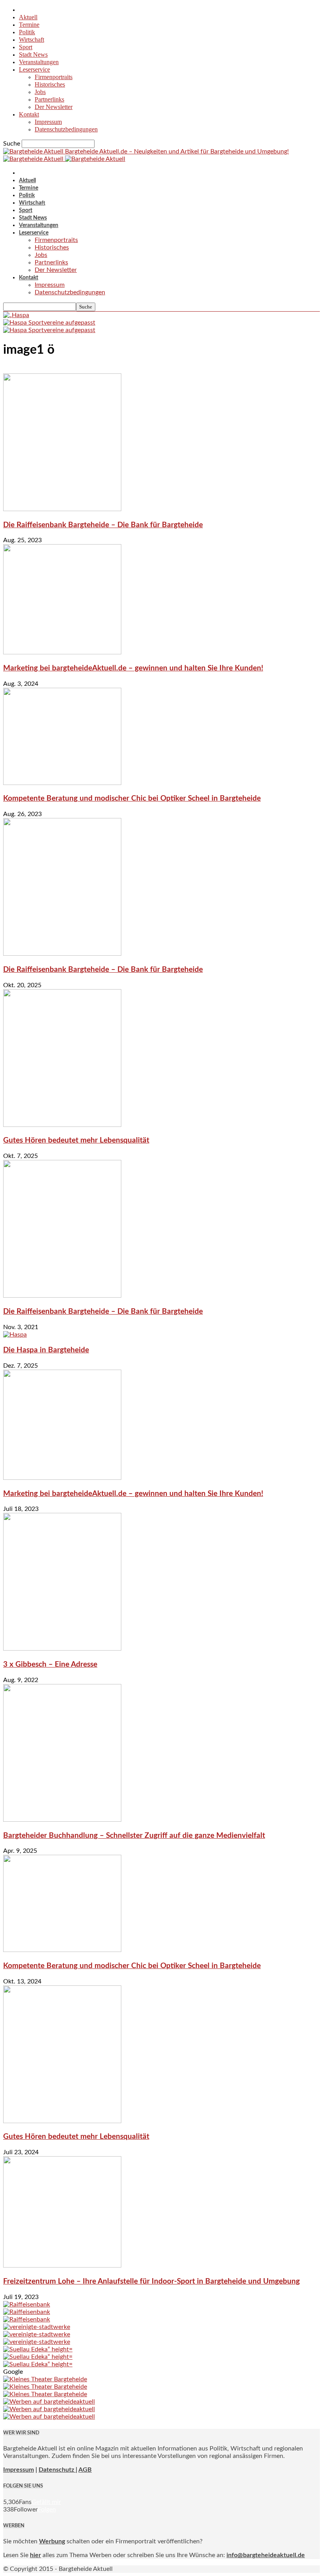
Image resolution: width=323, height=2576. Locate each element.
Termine (29, 25)
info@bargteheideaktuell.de (266, 2555)
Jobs (40, 92)
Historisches (50, 84)
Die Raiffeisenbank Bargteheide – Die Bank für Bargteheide (103, 525)
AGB (85, 2470)
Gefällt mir (46, 2502)
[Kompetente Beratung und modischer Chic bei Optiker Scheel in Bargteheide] (62, 783)
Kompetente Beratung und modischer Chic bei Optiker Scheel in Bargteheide (132, 799)
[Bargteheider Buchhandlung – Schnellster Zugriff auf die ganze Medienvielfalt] (62, 1820)
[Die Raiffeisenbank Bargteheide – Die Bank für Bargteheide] (62, 509)
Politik (27, 32)
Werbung (52, 2541)
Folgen (47, 2510)
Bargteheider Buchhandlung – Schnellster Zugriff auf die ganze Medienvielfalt (134, 1836)
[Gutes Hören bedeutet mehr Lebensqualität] (62, 1125)
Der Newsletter (54, 107)
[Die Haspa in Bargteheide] (15, 1335)
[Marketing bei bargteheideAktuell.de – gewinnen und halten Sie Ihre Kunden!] (62, 652)
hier (35, 2555)
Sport (26, 47)
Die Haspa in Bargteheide (46, 1350)
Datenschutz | (58, 2470)
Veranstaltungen (39, 62)
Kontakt (29, 114)
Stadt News (33, 54)
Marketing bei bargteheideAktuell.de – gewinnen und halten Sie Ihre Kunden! (133, 668)
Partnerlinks (49, 99)
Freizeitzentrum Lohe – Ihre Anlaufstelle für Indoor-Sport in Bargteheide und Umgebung (151, 2281)
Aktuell (28, 17)
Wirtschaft (32, 40)
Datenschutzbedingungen (66, 129)
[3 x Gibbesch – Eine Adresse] (62, 1649)
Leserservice (34, 69)
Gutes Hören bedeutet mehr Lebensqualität (76, 1140)
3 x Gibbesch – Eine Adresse (50, 1665)
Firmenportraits (54, 77)
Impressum (48, 122)
